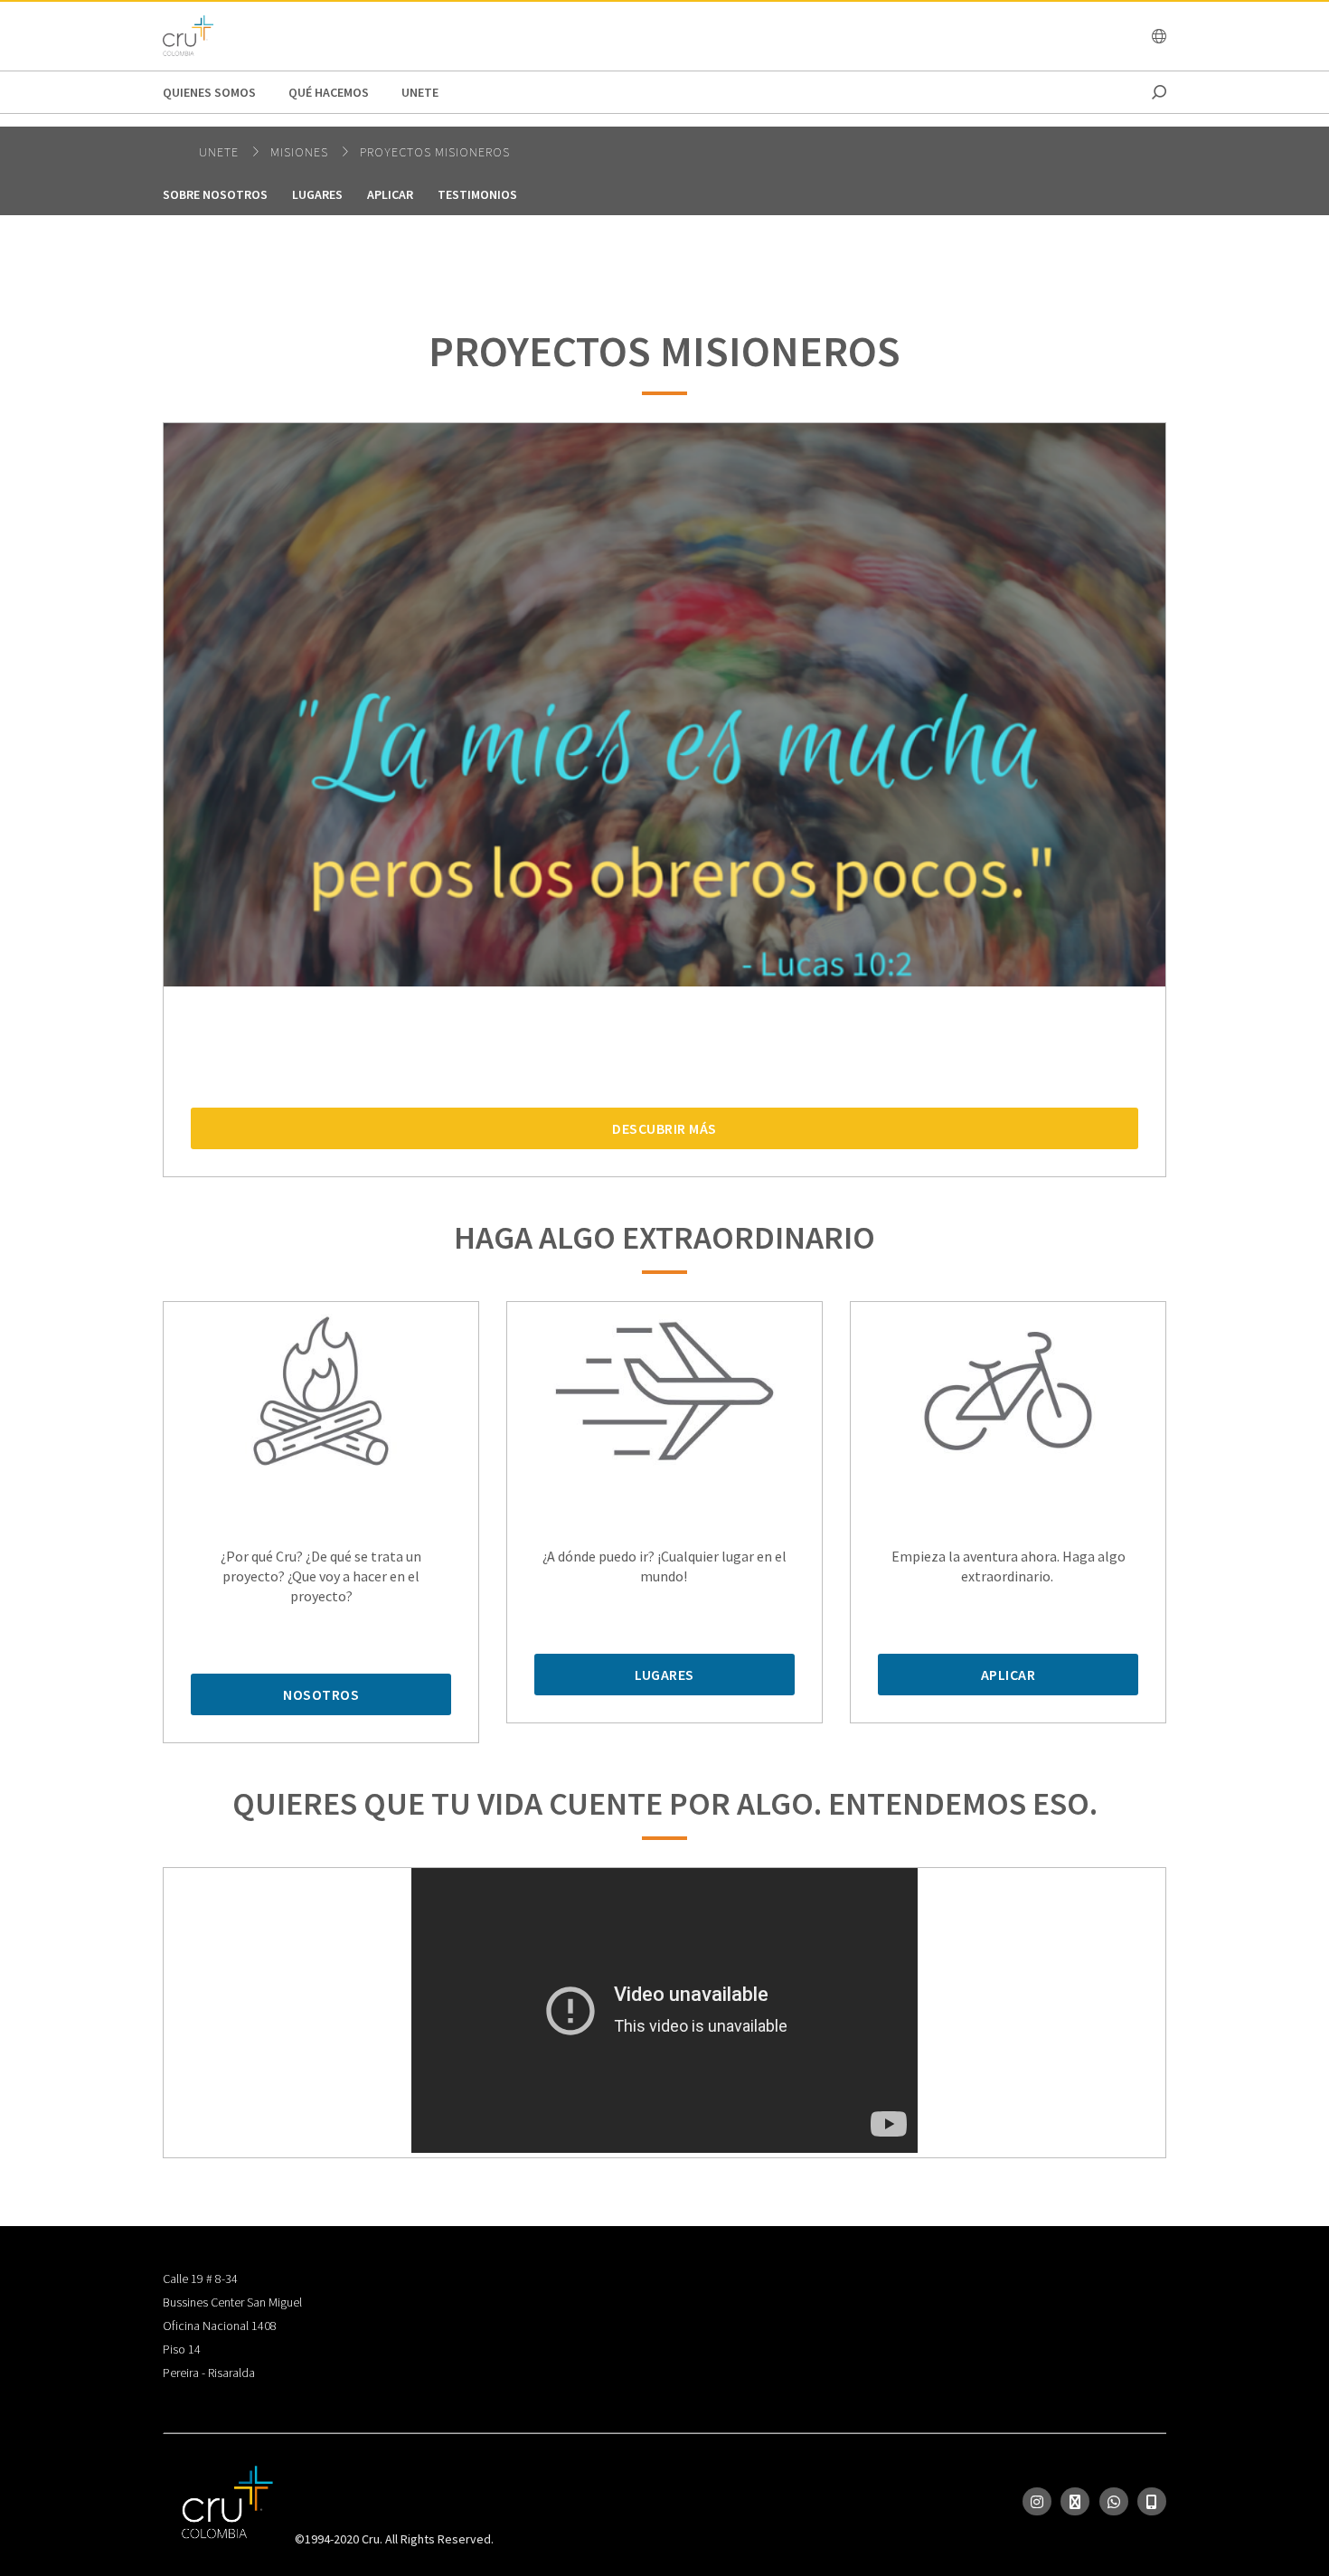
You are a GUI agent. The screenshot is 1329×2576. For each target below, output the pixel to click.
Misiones (301, 152)
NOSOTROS (321, 1694)
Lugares (317, 194)
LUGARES (664, 1675)
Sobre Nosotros (215, 194)
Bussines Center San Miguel (232, 2302)
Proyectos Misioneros (435, 152)
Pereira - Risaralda (209, 2373)
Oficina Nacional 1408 (220, 2326)
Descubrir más (664, 1128)
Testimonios (477, 194)
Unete (420, 92)
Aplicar (390, 194)
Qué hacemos (329, 92)
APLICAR (1009, 1675)
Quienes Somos (209, 92)
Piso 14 (182, 2349)
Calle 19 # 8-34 (200, 2279)
